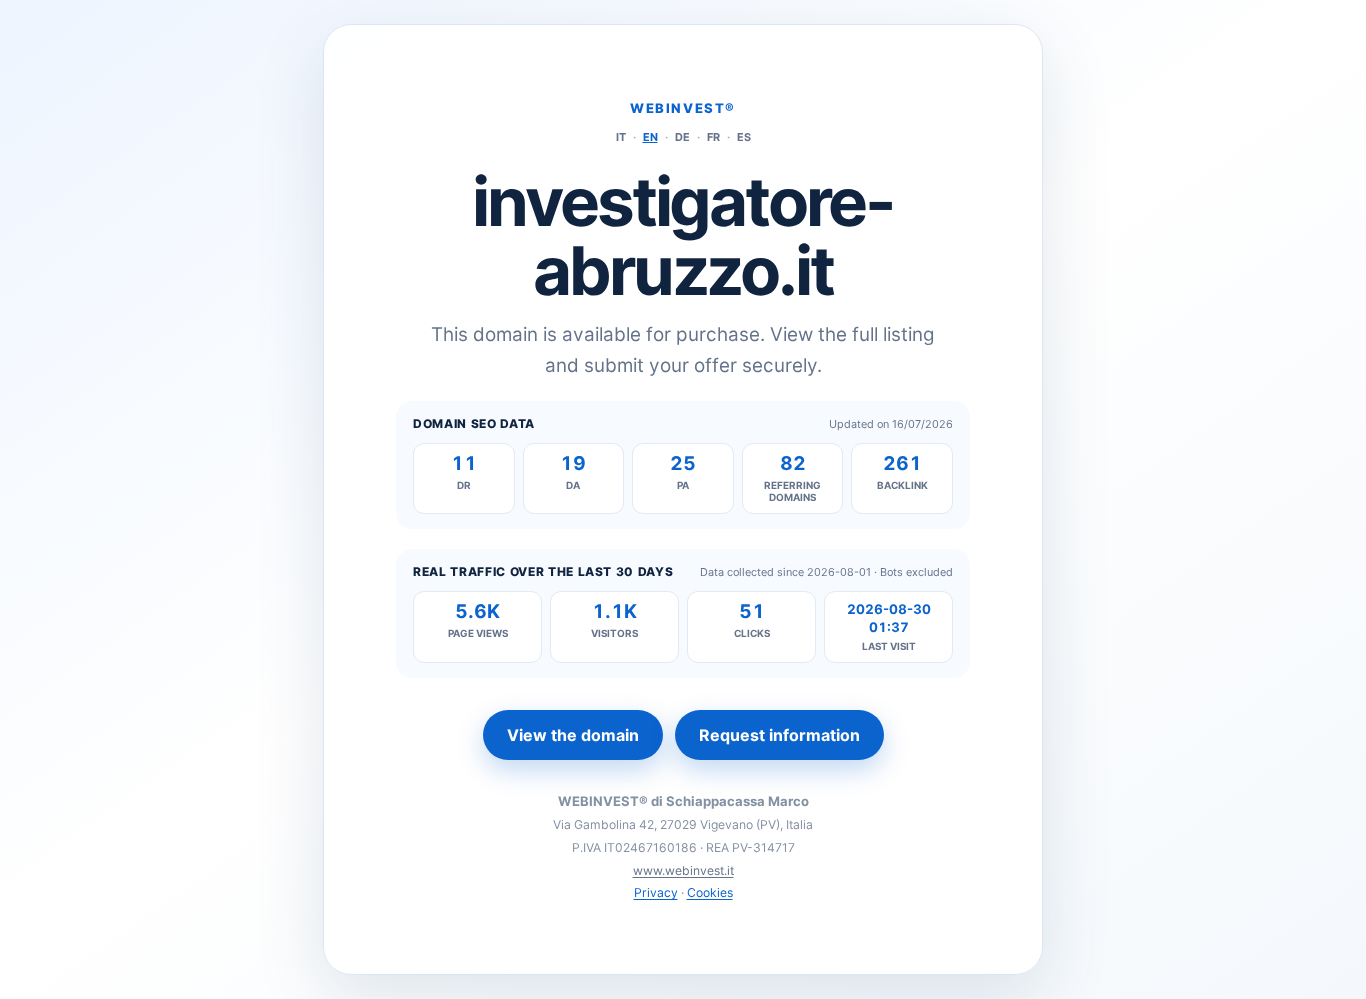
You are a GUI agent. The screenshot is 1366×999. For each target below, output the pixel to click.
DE (682, 137)
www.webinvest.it (683, 870)
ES (744, 137)
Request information (779, 735)
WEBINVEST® (683, 108)
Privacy (656, 892)
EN (650, 137)
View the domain (573, 735)
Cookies (710, 892)
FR (713, 137)
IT (621, 137)
